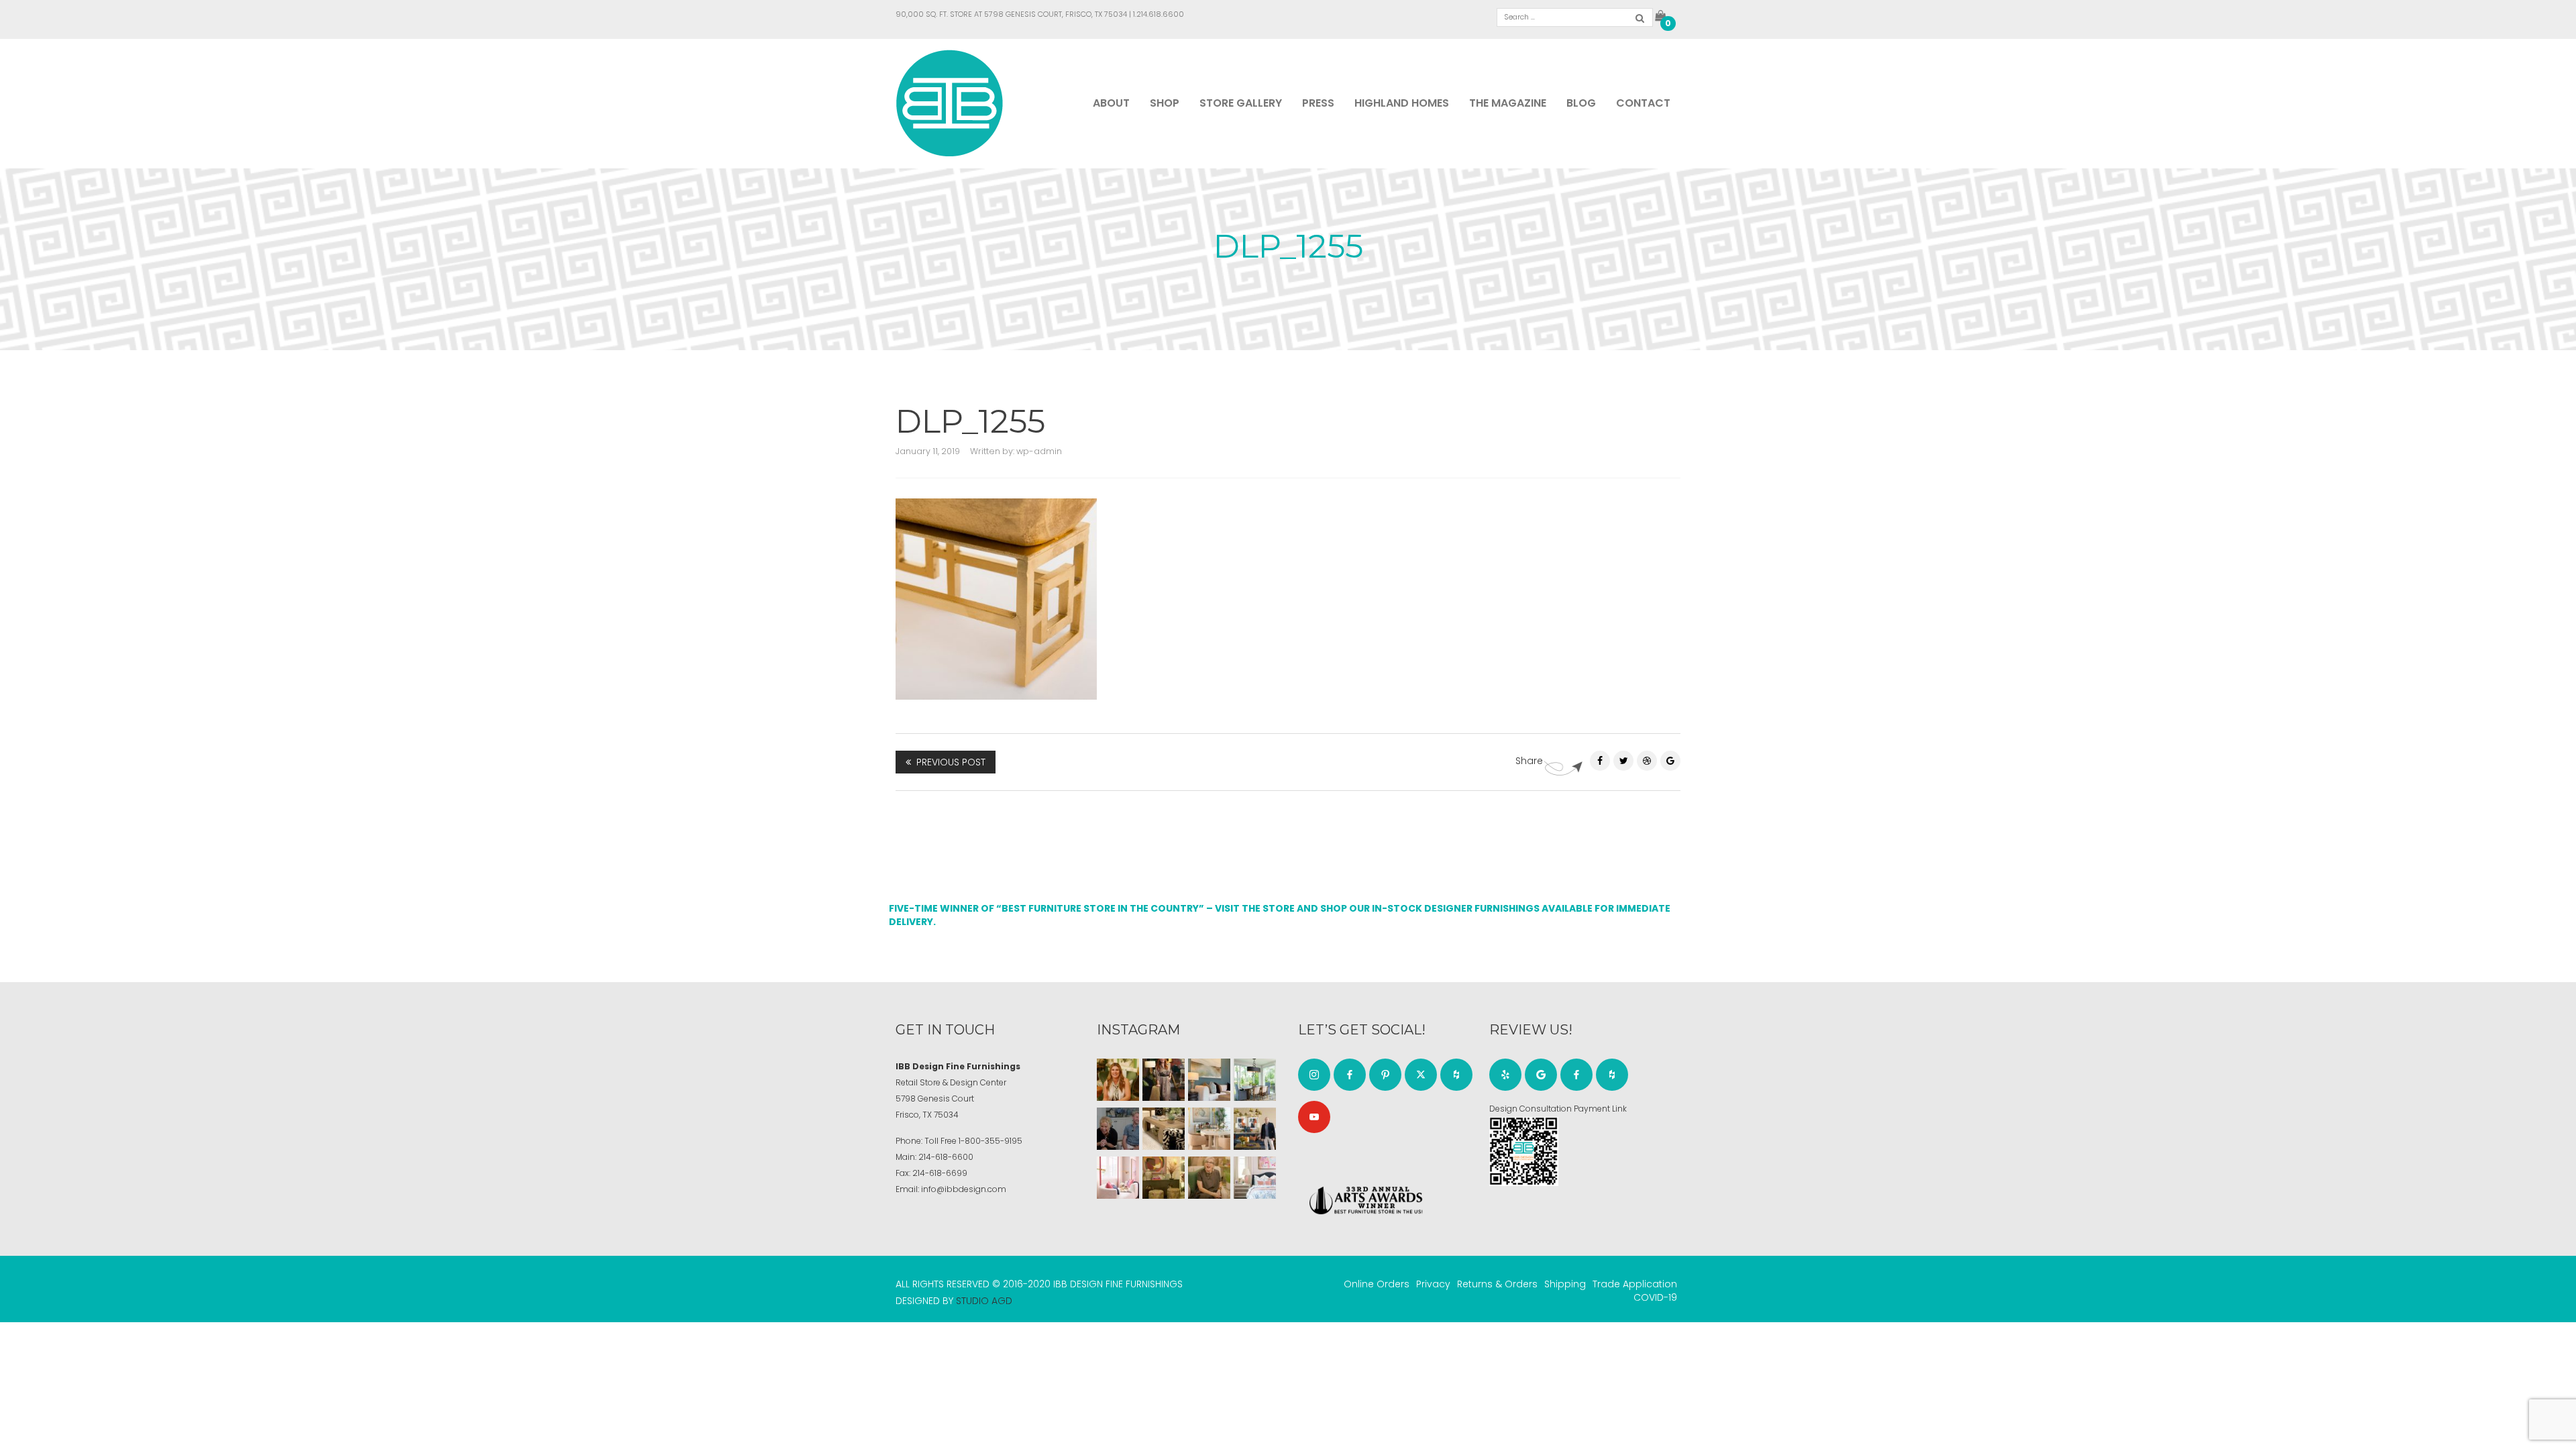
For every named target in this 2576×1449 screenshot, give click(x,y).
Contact (1643, 103)
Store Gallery (1241, 103)
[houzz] (1456, 1075)
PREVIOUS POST (951, 762)
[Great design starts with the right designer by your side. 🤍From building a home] (1209, 1129)
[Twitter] (1623, 761)
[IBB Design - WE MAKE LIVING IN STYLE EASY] (950, 103)
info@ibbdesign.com (964, 1189)
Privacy (1433, 1284)
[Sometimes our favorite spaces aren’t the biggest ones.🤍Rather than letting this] (1118, 1178)
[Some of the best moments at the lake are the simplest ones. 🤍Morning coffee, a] (1255, 1080)
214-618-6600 (946, 1157)
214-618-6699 (940, 1173)
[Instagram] (1314, 1075)
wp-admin (1039, 451)
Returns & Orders (1497, 1284)
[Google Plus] (1670, 761)
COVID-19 (1655, 1297)
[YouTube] (1314, 1117)
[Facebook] (1600, 761)
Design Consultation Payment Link (1558, 1109)
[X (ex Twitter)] (1421, 1075)
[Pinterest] (1647, 761)
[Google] (1541, 1075)
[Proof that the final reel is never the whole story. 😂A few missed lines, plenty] (1118, 1129)
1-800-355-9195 (990, 1141)
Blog (1581, 103)
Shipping (1565, 1284)
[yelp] (1505, 1075)
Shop (1165, 103)
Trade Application (1635, 1284)
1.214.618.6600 (1159, 14)
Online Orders (1377, 1284)
